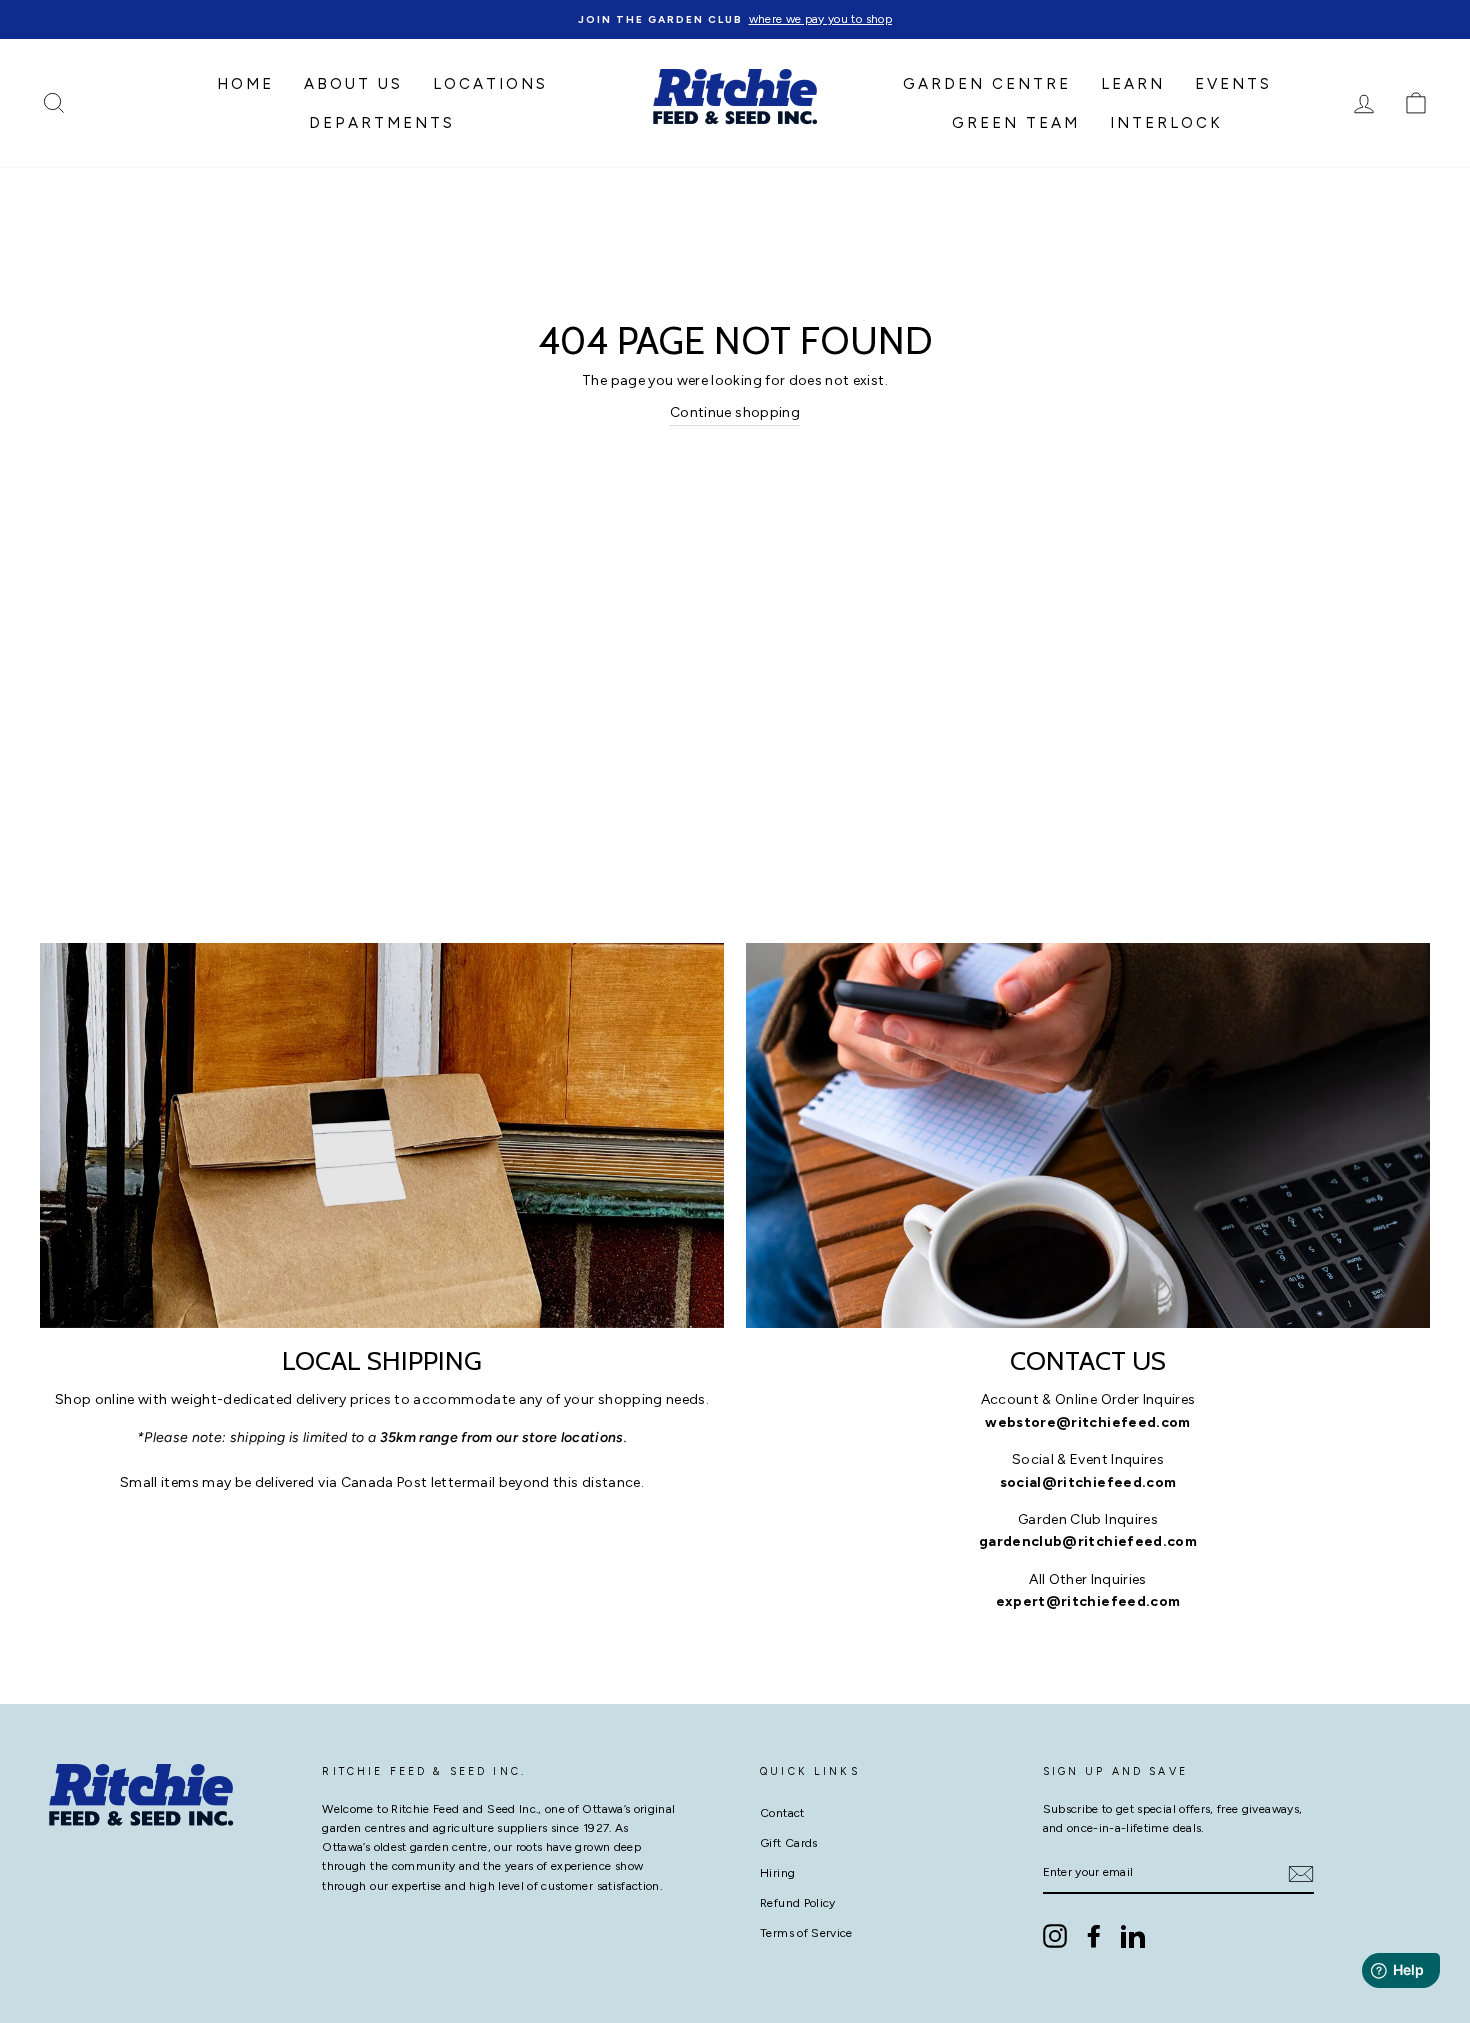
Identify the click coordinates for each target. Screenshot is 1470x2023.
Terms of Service (806, 1933)
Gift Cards (789, 1843)
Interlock (1166, 123)
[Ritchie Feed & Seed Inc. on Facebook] (1094, 1936)
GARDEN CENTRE (987, 84)
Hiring (777, 1873)
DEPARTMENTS (382, 123)
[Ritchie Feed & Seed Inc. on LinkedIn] (1133, 1936)
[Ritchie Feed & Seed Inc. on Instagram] (1055, 1936)
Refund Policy (798, 1903)
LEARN (1133, 84)
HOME (245, 84)
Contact (782, 1813)
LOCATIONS (490, 84)
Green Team (1016, 123)
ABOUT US (353, 84)
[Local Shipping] (382, 1135)
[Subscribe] (1301, 1874)
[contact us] (1088, 1135)
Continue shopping (735, 412)
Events (1233, 84)
